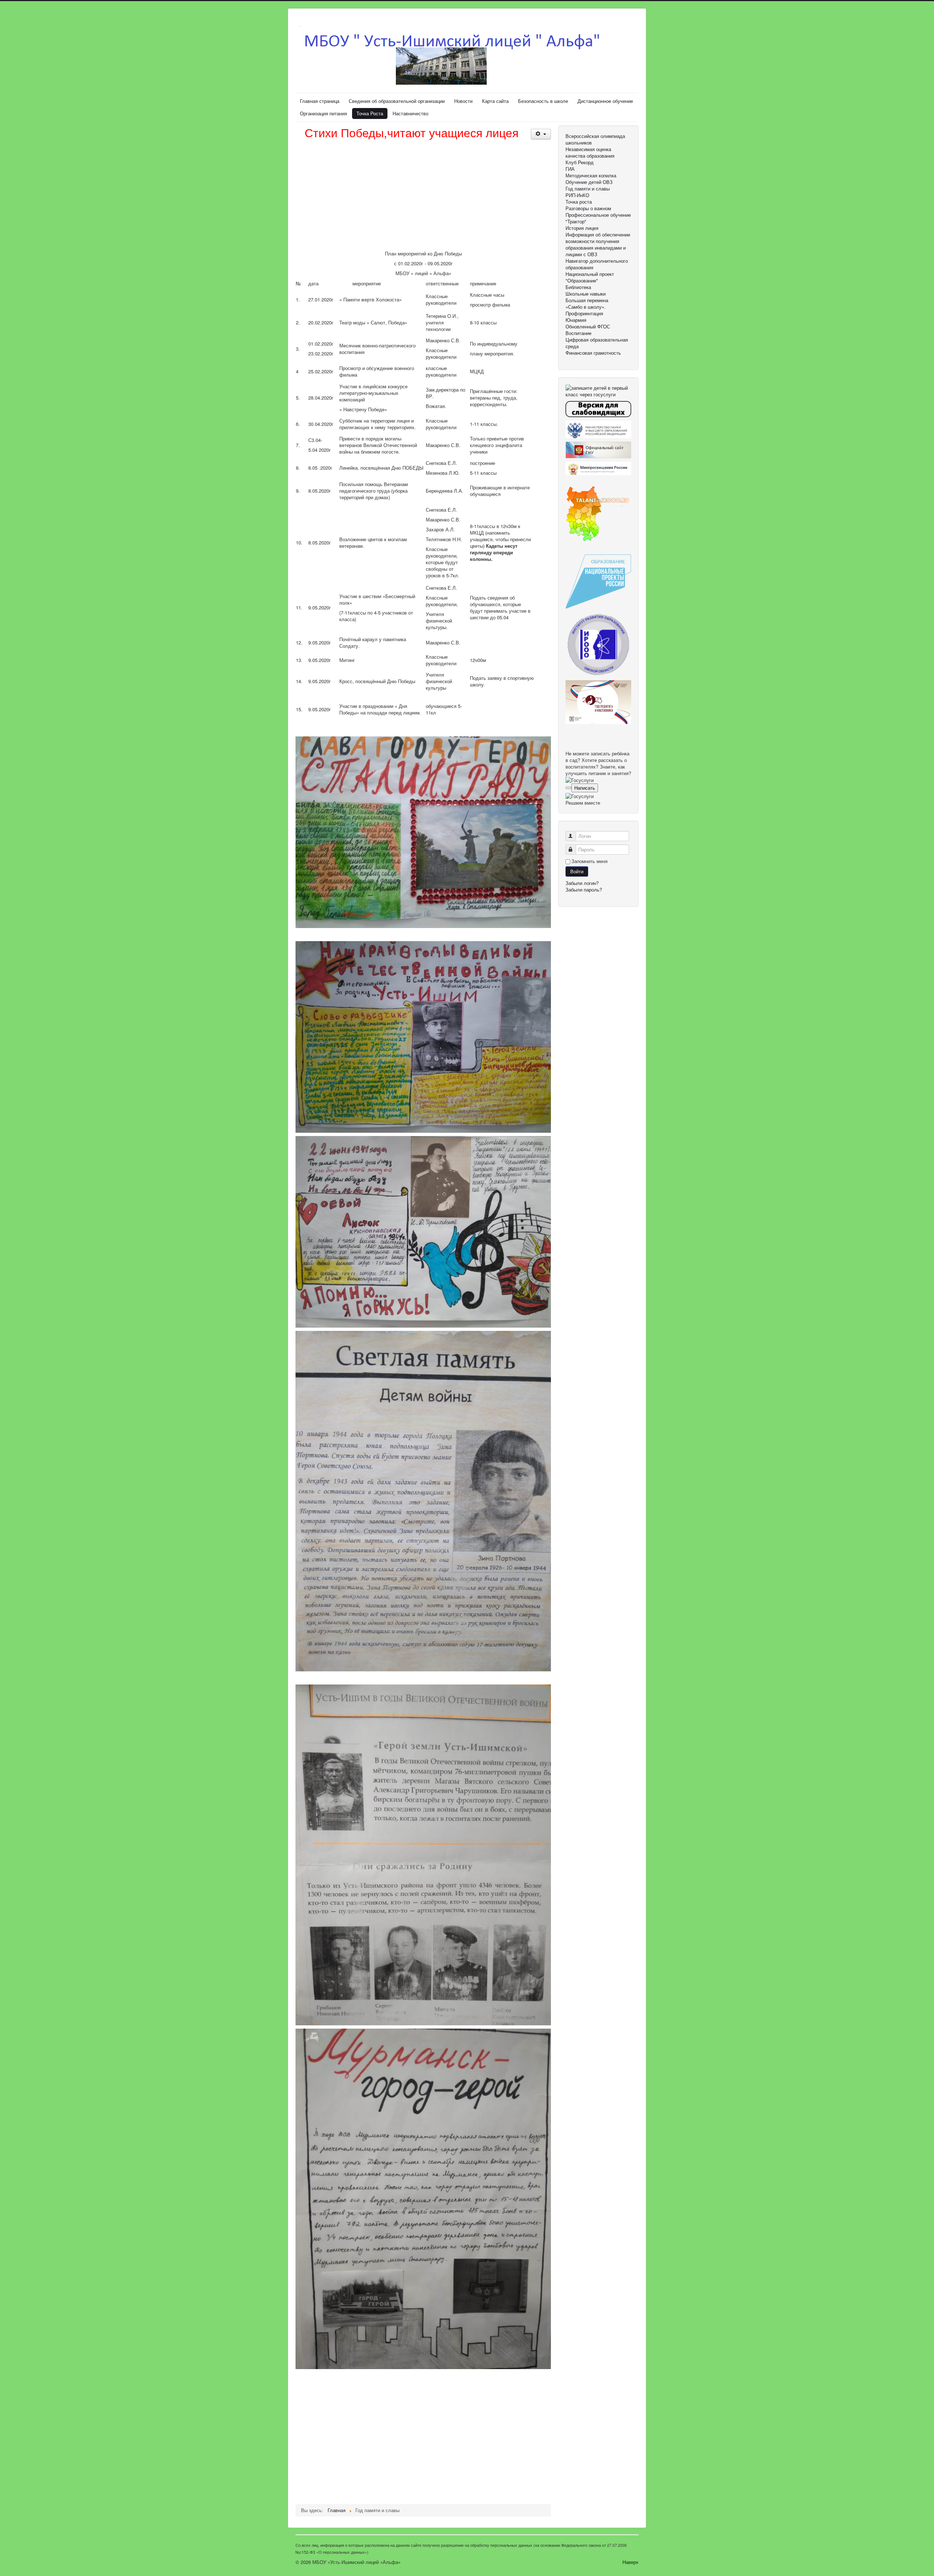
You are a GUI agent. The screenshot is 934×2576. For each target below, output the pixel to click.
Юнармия (576, 320)
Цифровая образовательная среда (597, 343)
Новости (463, 101)
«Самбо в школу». (586, 307)
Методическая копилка (591, 176)
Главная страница (320, 101)
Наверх (630, 2562)
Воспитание (578, 333)
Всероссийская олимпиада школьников (595, 139)
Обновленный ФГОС (588, 327)
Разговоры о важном (588, 208)
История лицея (582, 228)
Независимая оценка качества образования (590, 153)
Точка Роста (370, 113)
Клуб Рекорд (580, 162)
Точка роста (579, 202)
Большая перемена (587, 300)
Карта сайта (495, 101)
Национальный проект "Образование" (590, 277)
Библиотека (578, 287)
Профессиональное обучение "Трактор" (598, 218)
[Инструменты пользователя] (541, 134)
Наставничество (410, 113)
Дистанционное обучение (605, 101)
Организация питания (323, 113)
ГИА (570, 169)
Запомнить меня (589, 861)
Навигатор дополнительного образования (597, 264)
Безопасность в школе (543, 101)
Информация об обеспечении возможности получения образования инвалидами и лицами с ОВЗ (598, 244)
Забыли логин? (582, 883)
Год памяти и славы (588, 189)
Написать (585, 788)
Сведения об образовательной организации (397, 101)
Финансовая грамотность (593, 353)
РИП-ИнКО (577, 195)
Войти (577, 871)
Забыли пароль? (584, 890)
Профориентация (584, 313)
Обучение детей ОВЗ (589, 182)
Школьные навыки (586, 294)
